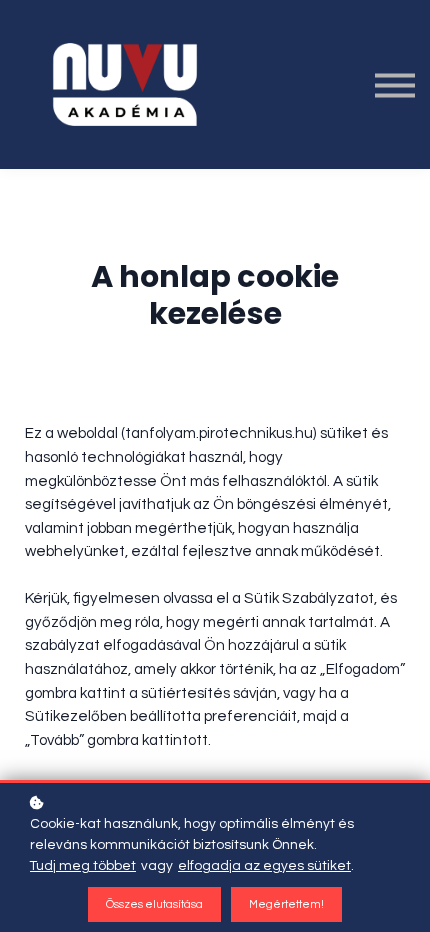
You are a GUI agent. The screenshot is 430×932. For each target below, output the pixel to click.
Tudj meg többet (83, 866)
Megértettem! (286, 904)
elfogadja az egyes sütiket (264, 866)
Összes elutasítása (154, 904)
